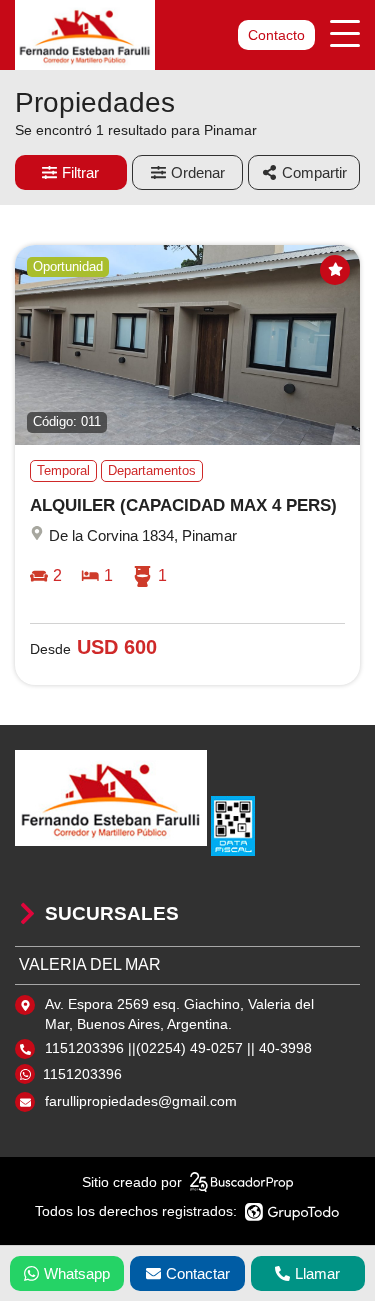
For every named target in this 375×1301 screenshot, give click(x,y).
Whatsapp (77, 1273)
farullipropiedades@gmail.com (141, 1101)
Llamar (317, 1273)
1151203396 (82, 1074)
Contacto (276, 35)
